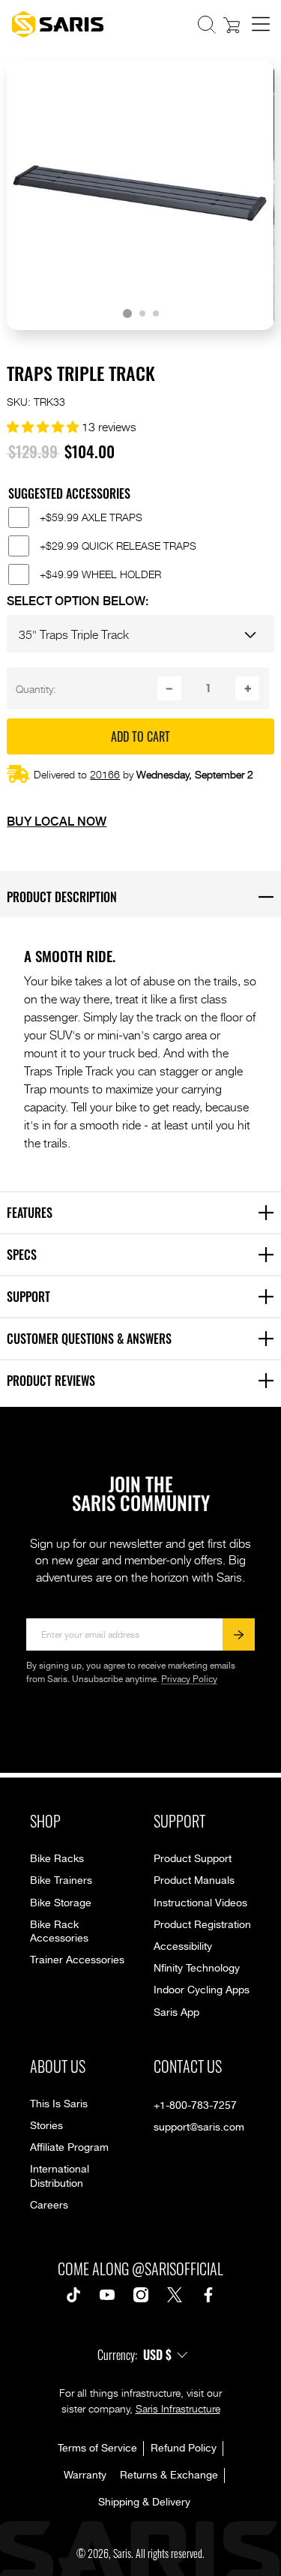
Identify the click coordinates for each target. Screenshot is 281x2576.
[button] (207, 25)
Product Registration (202, 1925)
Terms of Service (97, 2449)
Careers (49, 2206)
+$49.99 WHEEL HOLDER (100, 574)
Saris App (176, 2013)
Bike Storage (61, 1903)
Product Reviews (144, 1380)
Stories (46, 2126)
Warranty (85, 2476)
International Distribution (60, 2176)
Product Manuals (194, 1881)
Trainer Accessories (77, 1960)
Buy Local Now (57, 820)
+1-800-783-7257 (195, 2106)
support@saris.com (199, 2128)
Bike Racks (57, 1859)
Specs (144, 1254)
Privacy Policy (189, 1679)
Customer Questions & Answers (144, 1338)
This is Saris (59, 2104)
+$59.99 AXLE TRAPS (91, 517)
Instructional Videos (200, 1903)
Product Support (193, 1859)
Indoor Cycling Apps (202, 1990)
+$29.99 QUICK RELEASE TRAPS (118, 546)
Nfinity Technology (197, 1969)
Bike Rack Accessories (59, 1932)
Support (144, 1296)
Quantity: (36, 688)
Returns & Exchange (169, 2476)
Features (144, 1212)
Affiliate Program (69, 2148)
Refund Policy (184, 2449)
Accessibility (183, 1947)
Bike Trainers (61, 1881)
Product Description (144, 896)
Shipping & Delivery (144, 2503)
